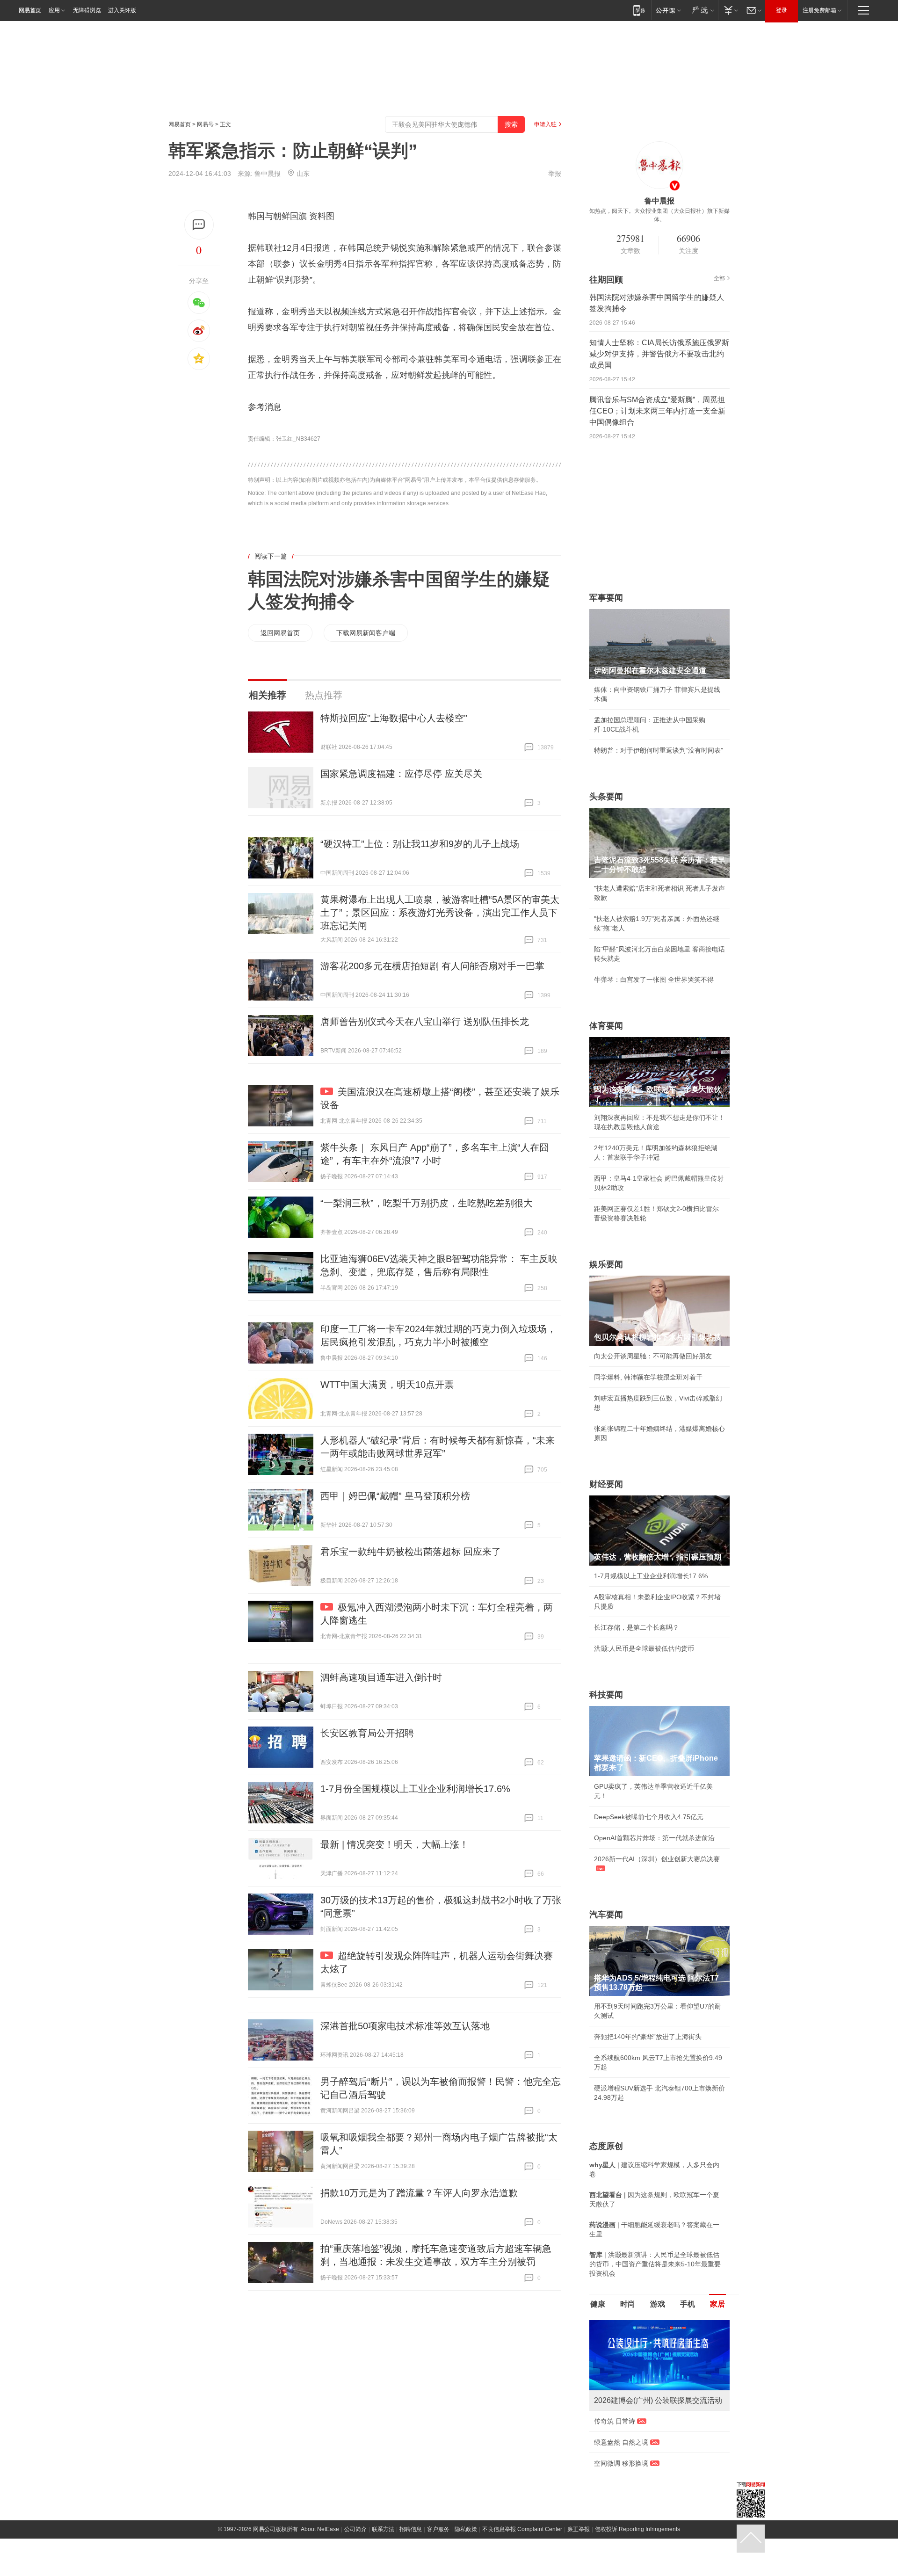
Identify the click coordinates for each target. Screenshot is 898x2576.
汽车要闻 (606, 1915)
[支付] (730, 10)
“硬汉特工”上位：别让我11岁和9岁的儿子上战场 (420, 844)
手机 (688, 2304)
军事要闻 (606, 598)
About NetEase (320, 2550)
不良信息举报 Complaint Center (522, 2550)
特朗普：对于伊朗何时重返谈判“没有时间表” (659, 750)
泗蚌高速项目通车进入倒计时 (381, 1677)
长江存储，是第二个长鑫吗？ (637, 1627)
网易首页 (30, 10)
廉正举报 (579, 2550)
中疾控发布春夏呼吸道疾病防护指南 (646, 2484)
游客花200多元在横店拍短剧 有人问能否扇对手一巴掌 (432, 966)
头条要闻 (606, 797)
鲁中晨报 (268, 174)
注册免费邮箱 (819, 10)
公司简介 (355, 2550)
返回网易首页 (280, 633)
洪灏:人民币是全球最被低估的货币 (644, 1648)
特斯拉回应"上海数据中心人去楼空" (394, 718)
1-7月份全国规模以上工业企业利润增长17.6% (415, 1789)
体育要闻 (606, 1026)
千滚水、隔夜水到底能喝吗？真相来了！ (653, 2442)
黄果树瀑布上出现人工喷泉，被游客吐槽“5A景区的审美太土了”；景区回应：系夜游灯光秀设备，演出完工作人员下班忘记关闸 (440, 913)
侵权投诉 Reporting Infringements (637, 2550)
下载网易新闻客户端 (366, 633)
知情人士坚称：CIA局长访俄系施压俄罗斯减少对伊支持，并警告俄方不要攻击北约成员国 (659, 354)
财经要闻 (606, 1484)
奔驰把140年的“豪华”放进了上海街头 (648, 2037)
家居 (717, 2304)
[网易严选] (701, 10)
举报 (555, 174)
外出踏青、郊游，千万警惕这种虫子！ (650, 2421)
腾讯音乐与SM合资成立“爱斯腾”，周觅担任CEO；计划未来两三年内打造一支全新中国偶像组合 (657, 411)
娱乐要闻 (606, 1264)
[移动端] (639, 10)
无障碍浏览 (87, 10)
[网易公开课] (668, 10)
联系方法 (383, 2550)
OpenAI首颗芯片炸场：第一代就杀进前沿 (654, 1838)
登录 (782, 10)
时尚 (628, 2304)
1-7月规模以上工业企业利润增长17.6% (651, 1576)
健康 (598, 2304)
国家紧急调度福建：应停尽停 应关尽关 (401, 774)
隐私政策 (466, 2550)
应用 (54, 10)
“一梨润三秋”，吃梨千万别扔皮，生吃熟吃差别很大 (427, 1203)
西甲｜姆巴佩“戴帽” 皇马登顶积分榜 (395, 1496)
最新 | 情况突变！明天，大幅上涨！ (395, 1844)
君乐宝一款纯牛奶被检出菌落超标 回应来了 (411, 1552)
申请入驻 (545, 124)
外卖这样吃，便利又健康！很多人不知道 (653, 2463)
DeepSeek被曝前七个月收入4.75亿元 (649, 1817)
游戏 (658, 2304)
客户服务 (438, 2550)
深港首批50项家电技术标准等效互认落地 (405, 2026)
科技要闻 (606, 1695)
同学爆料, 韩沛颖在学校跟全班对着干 (648, 1377)
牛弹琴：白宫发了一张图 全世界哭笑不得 (654, 980)
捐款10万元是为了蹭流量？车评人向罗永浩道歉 (419, 2193)
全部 (719, 278)
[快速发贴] (199, 225)
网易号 (205, 124)
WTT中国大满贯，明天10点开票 (387, 1385)
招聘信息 (411, 2550)
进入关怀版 (122, 10)
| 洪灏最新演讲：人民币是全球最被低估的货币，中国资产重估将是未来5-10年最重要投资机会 (655, 2264)
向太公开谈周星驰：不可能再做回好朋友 (653, 1356)
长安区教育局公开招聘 (367, 1733)
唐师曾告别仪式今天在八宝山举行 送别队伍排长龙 (425, 1022)
